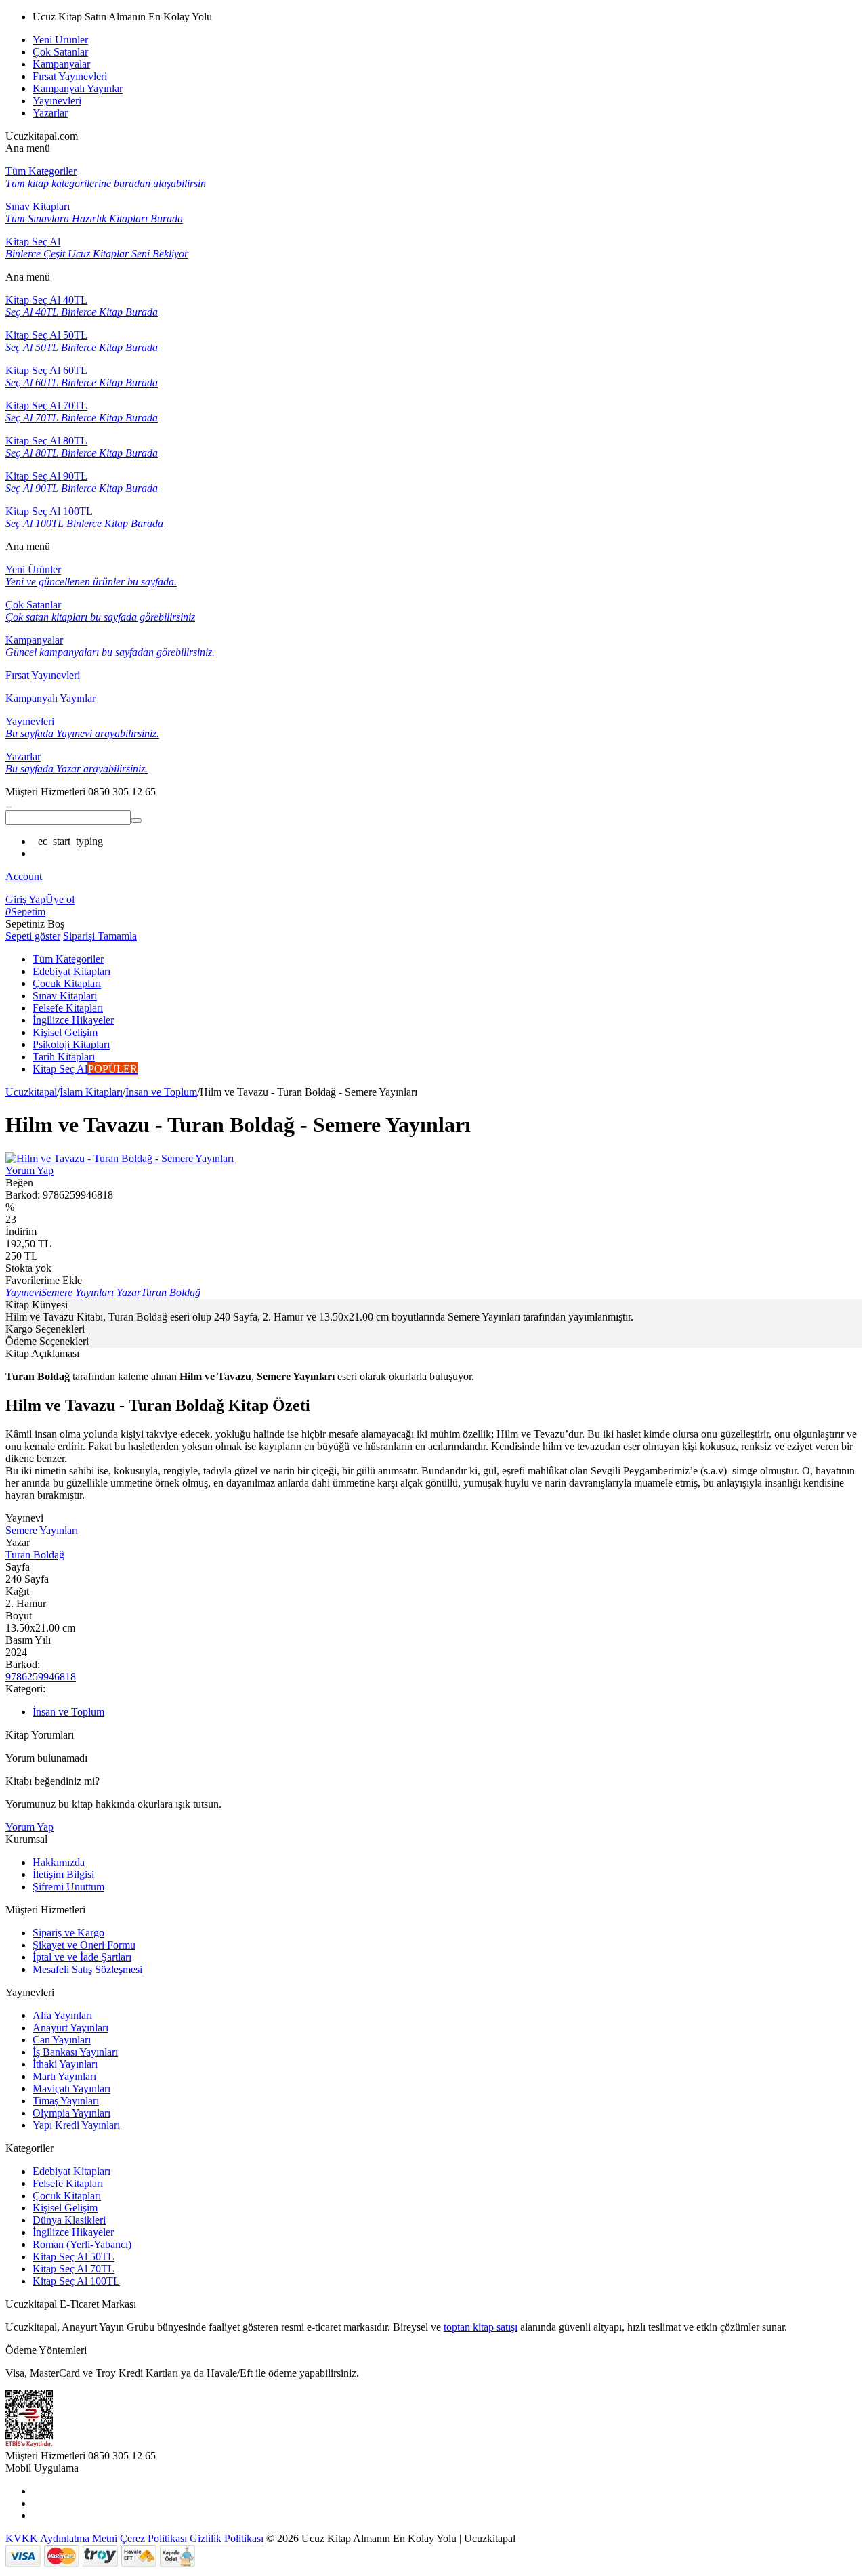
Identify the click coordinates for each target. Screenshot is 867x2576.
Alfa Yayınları (62, 2015)
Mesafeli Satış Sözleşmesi (87, 1969)
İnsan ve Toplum (161, 1092)
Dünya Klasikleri (69, 2220)
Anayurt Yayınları (70, 2028)
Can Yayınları (62, 2040)
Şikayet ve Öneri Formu (84, 1945)
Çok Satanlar (60, 52)
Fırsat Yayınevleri (70, 76)
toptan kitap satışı (481, 2327)
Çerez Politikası (153, 2538)
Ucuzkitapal (31, 1092)
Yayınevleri (57, 101)
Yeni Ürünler (60, 40)
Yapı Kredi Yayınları (76, 2125)
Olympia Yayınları (71, 2113)
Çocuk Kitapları (67, 2196)
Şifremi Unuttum (68, 1887)
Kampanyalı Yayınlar (78, 88)
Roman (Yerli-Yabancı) (82, 2244)
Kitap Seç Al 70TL (73, 2269)
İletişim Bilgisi (63, 1874)
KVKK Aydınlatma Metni (61, 2538)
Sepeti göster (33, 936)
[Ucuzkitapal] (9, 804)
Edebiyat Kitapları (71, 2171)
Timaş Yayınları (66, 2101)
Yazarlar (50, 113)
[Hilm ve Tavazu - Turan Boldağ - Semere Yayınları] (120, 1158)
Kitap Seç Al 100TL (76, 2281)
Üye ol (60, 899)
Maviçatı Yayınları (71, 2089)
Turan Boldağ (35, 1555)
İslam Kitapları (91, 1092)
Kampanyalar (61, 64)
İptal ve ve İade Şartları (82, 1957)
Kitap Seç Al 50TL (73, 2257)
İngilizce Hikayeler (73, 2232)
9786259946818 (41, 1677)
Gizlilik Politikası (227, 2538)
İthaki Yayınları (65, 2064)
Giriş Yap (25, 899)
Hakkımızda (59, 1862)
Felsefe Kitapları (68, 2183)
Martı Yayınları (64, 2076)
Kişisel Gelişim (65, 2208)
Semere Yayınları (42, 1530)
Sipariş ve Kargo (68, 1933)
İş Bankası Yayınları (75, 2052)
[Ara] (136, 820)
